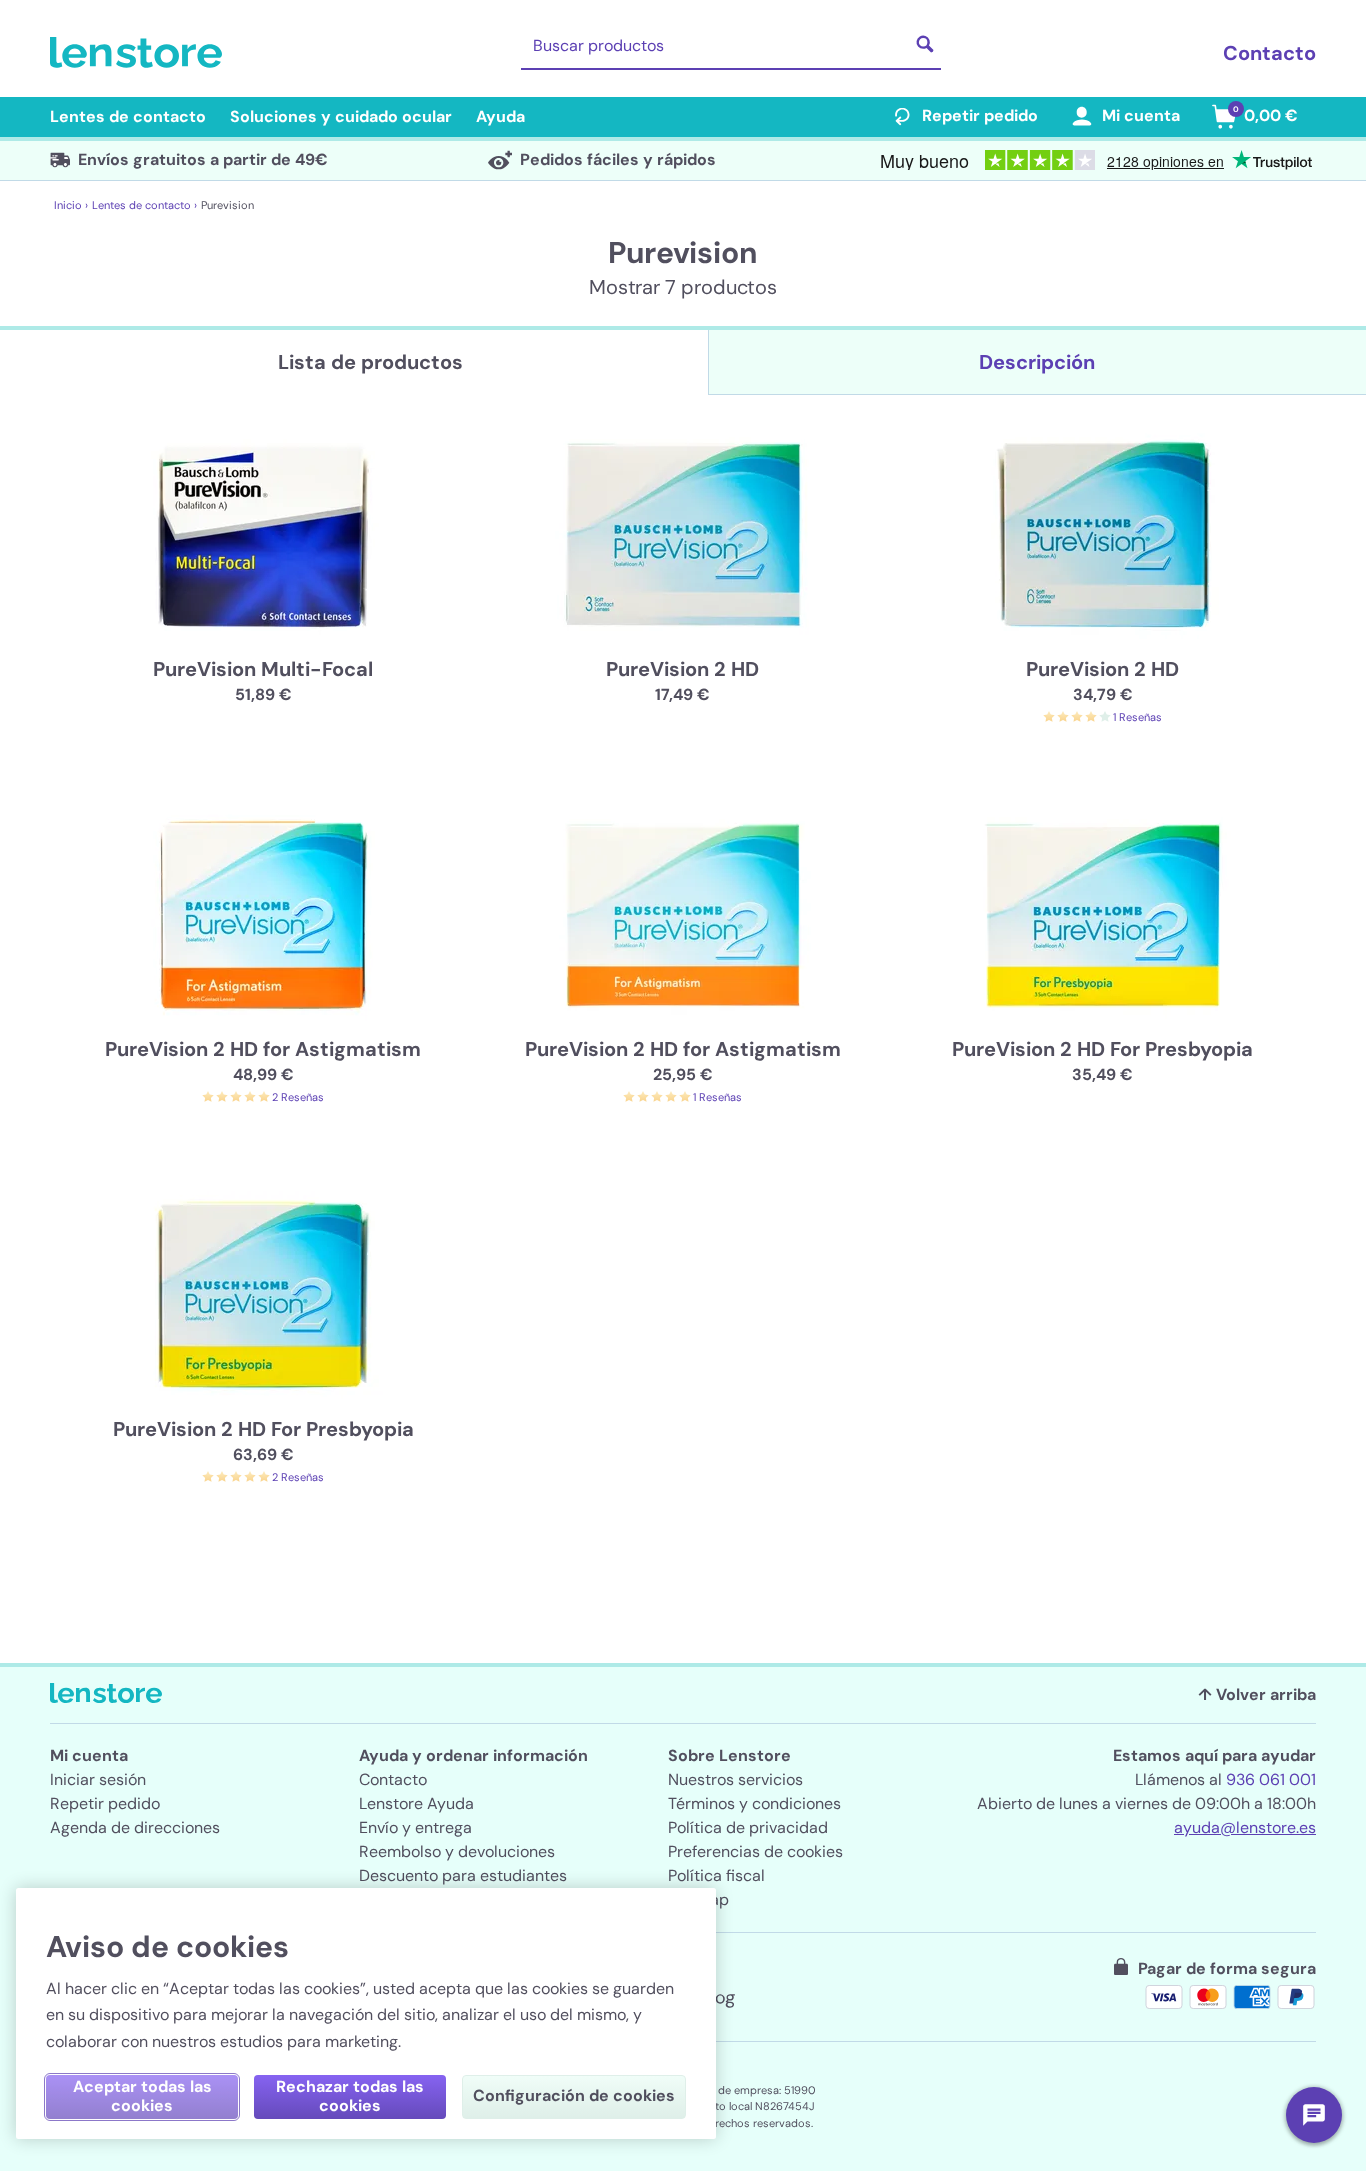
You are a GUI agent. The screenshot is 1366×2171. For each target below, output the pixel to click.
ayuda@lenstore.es (1245, 1827)
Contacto (1269, 53)
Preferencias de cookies (755, 1851)
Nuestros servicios (735, 1779)
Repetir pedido (980, 115)
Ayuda (500, 116)
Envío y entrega (415, 1827)
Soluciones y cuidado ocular (341, 116)
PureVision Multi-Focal (263, 669)
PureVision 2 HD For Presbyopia (1102, 1049)
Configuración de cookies (574, 2095)
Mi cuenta (1141, 115)
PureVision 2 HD (682, 669)
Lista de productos (370, 362)
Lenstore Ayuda (416, 1803)
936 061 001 (1271, 1779)
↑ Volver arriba (1257, 1694)
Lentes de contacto (128, 116)
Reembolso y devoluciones (457, 1851)
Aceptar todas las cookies (142, 2096)
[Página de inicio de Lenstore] (140, 53)
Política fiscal (716, 1875)
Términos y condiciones (754, 1803)
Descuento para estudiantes (463, 1875)
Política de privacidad (748, 1827)
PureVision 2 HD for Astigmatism (263, 1049)
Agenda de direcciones (135, 1827)
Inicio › (71, 205)
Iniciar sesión (98, 1779)
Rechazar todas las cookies (350, 2096)
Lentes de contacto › (144, 205)
